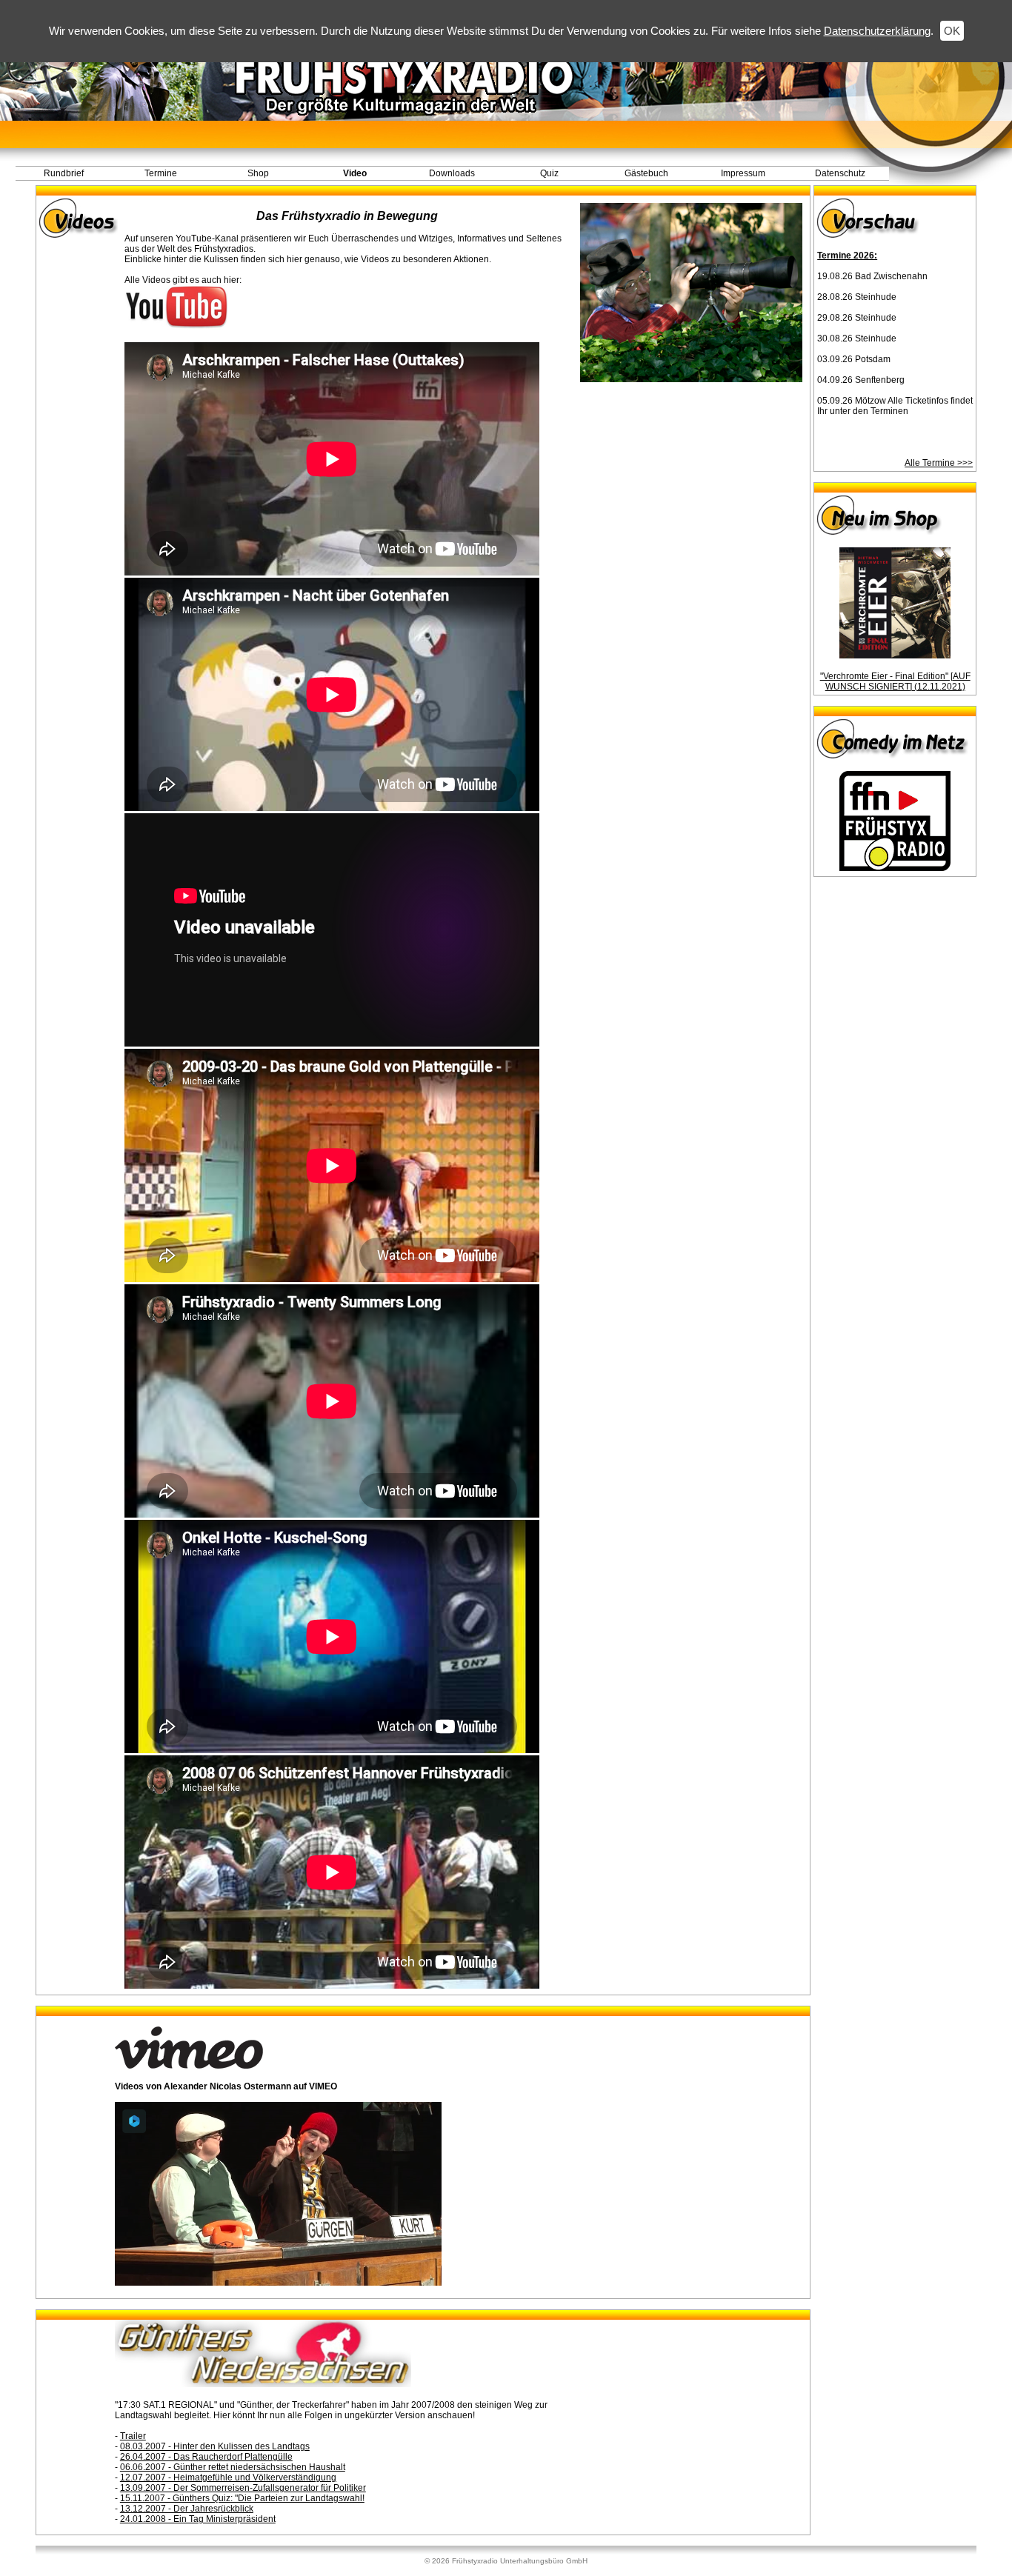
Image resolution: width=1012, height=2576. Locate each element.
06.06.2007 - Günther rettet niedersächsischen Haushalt (233, 2467)
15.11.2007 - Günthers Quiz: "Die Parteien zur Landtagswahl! (242, 2498)
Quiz (549, 173)
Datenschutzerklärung (877, 31)
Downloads (452, 173)
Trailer (133, 2436)
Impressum (743, 173)
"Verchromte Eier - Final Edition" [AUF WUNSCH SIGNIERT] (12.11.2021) (895, 681)
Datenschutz (840, 173)
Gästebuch (646, 173)
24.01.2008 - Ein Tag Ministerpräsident (198, 2519)
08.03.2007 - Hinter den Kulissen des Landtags (215, 2446)
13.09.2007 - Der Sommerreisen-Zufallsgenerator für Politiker (243, 2488)
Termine (161, 173)
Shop (258, 173)
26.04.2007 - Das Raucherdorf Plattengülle (206, 2457)
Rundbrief (64, 173)
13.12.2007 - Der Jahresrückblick (187, 2509)
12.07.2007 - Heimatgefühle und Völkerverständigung (228, 2477)
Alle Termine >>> (939, 463)
